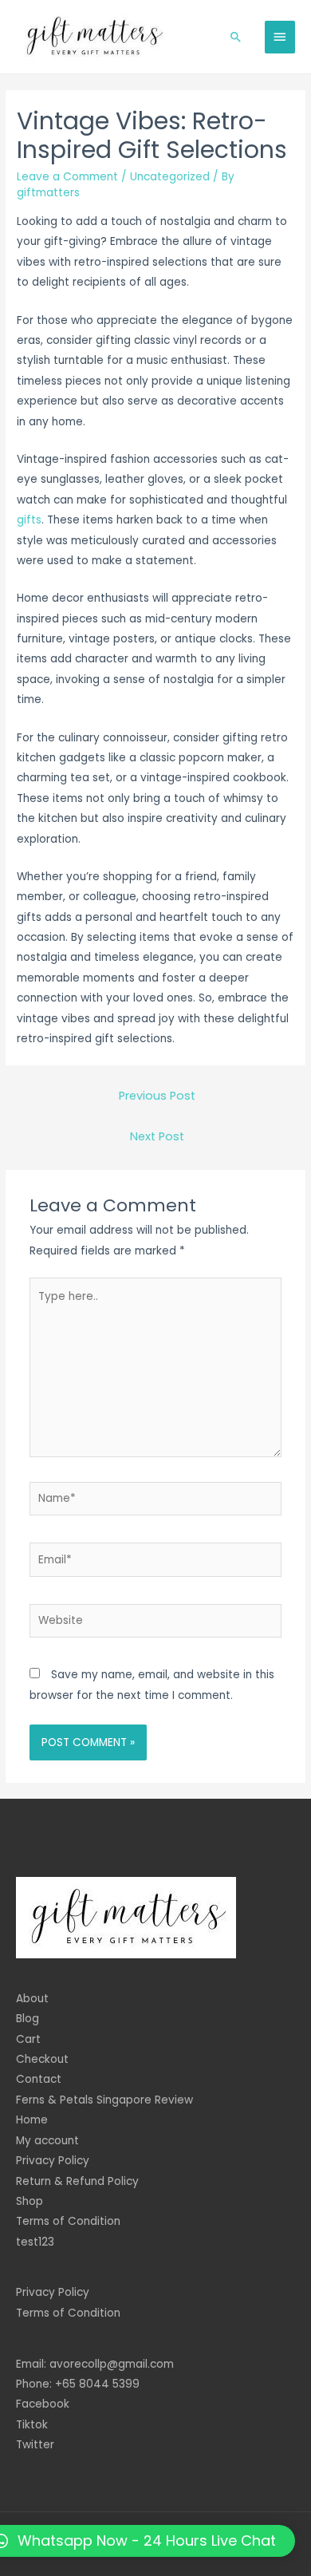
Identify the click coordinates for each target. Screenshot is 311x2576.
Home (32, 2120)
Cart (28, 2039)
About (32, 1999)
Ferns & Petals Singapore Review (104, 2100)
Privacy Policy (53, 2161)
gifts (29, 520)
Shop (30, 2201)
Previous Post (157, 1096)
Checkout (42, 2059)
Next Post (157, 1136)
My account (47, 2141)
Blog (28, 2019)
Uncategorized (170, 177)
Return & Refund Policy (77, 2181)
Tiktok (32, 2425)
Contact (39, 2079)
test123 (35, 2242)
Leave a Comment (67, 177)
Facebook (43, 2404)
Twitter (35, 2445)
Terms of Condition (68, 2221)
